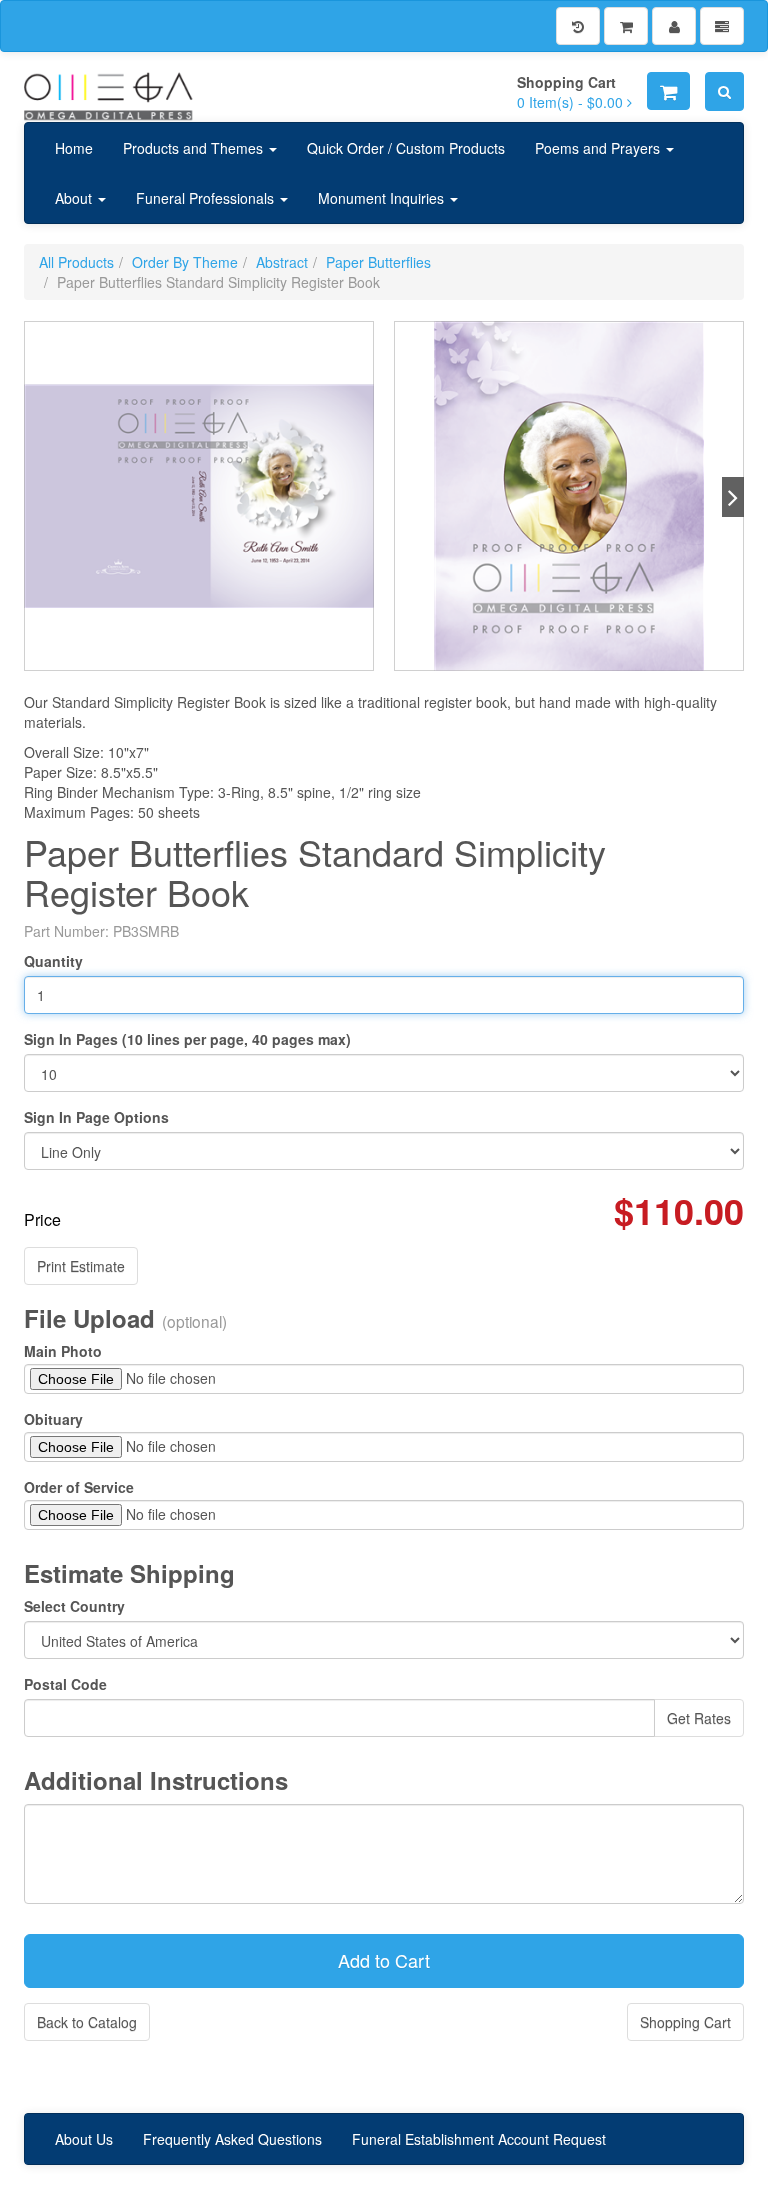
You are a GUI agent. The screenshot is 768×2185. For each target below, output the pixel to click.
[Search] (724, 91)
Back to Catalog (87, 2022)
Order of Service (79, 1487)
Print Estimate (81, 1266)
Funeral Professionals (207, 198)
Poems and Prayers (599, 148)
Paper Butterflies (378, 262)
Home (74, 148)
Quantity (53, 961)
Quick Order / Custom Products (406, 148)
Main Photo (63, 1351)
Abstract (282, 262)
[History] (578, 26)
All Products (76, 262)
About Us (84, 2139)
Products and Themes (195, 148)
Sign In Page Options (96, 1117)
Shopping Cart (685, 2022)
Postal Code (65, 1684)
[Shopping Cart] (626, 26)
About (75, 198)
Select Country (74, 1606)
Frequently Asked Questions (232, 2139)
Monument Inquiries (383, 198)
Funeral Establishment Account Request (479, 2139)
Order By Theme (185, 262)
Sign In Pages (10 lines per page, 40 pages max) (187, 1039)
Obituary (53, 1419)
